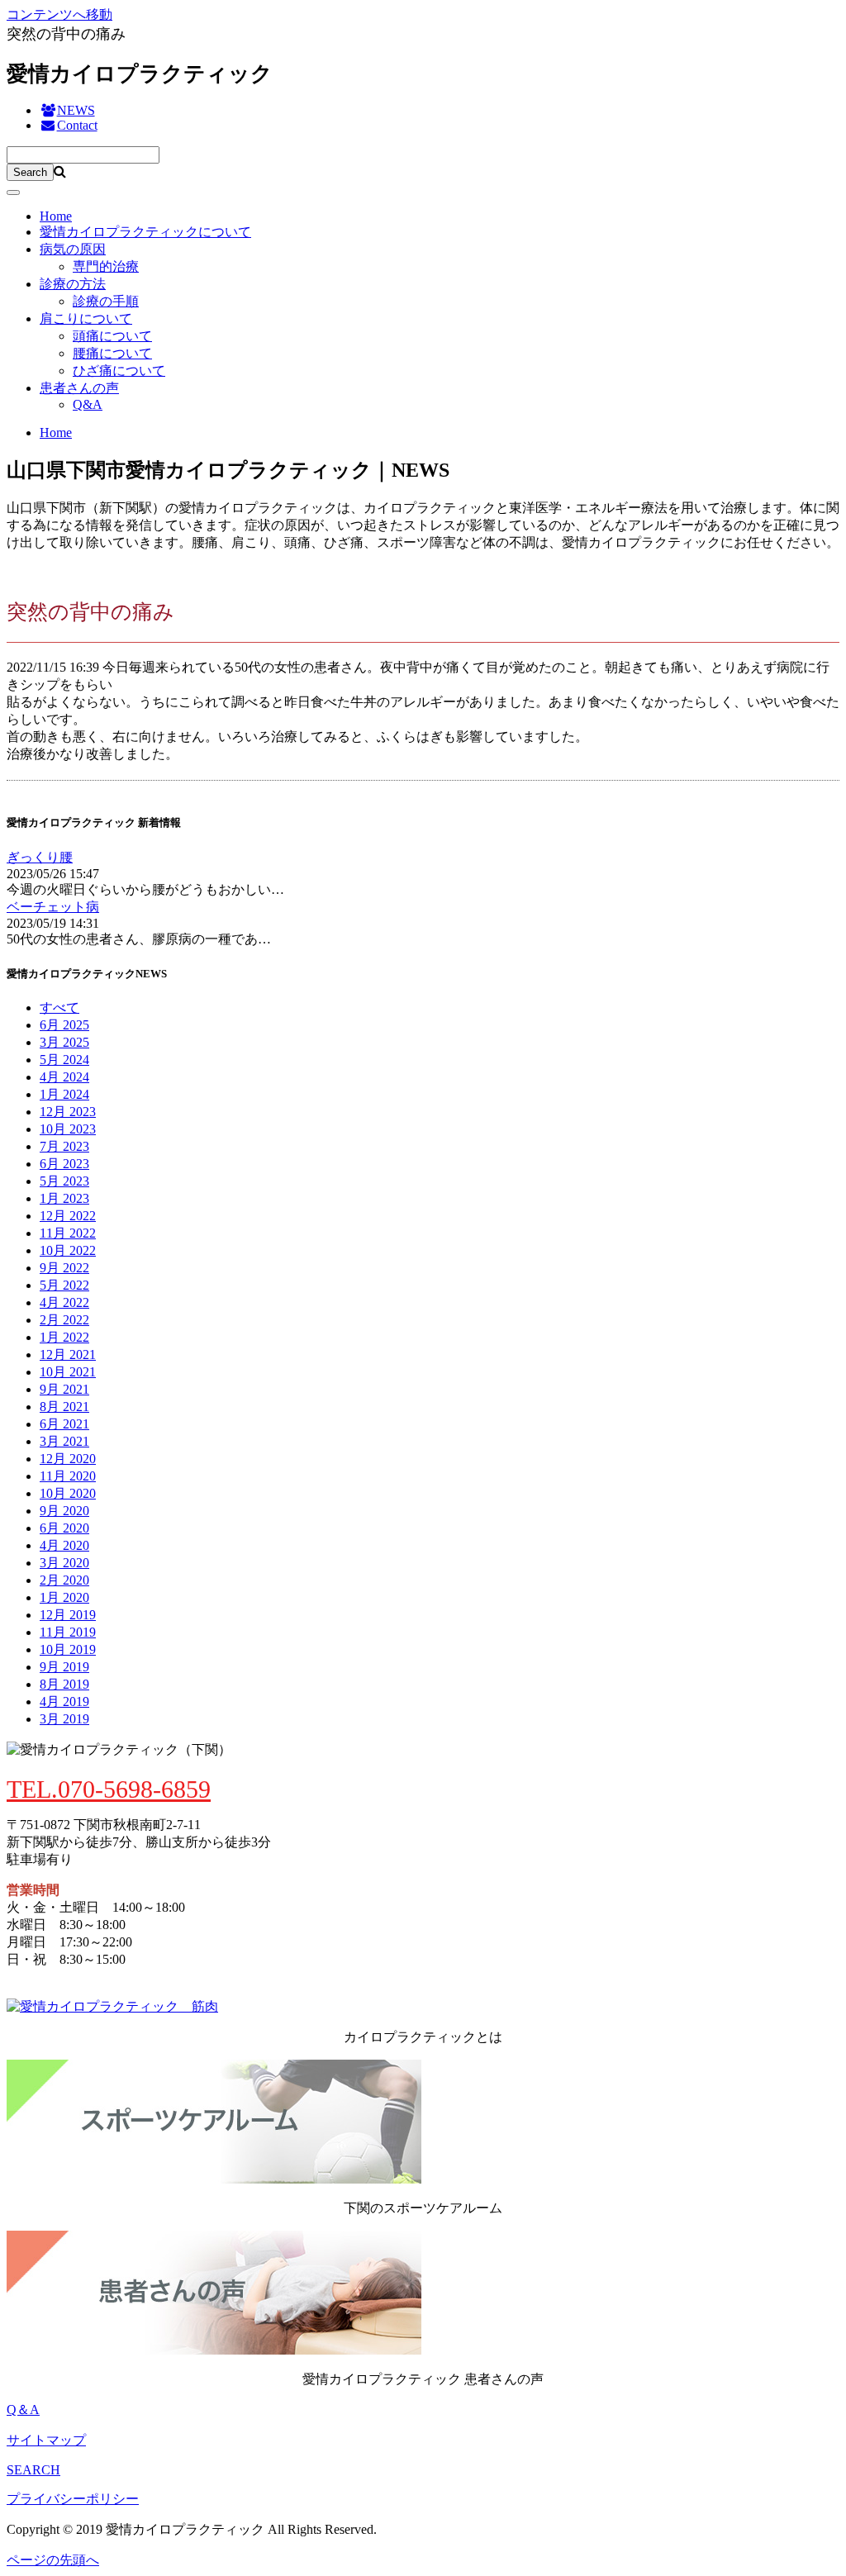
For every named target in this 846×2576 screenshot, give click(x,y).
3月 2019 (64, 1719)
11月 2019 (68, 1632)
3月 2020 (64, 1563)
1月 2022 (64, 1337)
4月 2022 (64, 1302)
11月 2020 (68, 1476)
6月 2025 (64, 1025)
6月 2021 (64, 1424)
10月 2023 (68, 1129)
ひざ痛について (119, 371)
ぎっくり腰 (40, 857)
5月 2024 (64, 1060)
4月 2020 (64, 1545)
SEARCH (33, 2470)
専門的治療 (106, 266)
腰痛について (112, 353)
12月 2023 (68, 1112)
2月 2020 (64, 1580)
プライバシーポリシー (73, 2499)
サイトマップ (46, 2440)
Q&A (88, 404)
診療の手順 (106, 301)
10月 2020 (68, 1493)
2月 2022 (64, 1320)
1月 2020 (64, 1597)
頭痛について (112, 336)
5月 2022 (64, 1285)
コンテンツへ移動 (59, 14)
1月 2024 (64, 1094)
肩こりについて (86, 318)
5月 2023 (64, 1181)
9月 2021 (64, 1389)
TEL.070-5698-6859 (109, 1789)
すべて (59, 1008)
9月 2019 (64, 1667)
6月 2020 (64, 1528)
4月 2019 (64, 1701)
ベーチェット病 (53, 907)
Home (56, 216)
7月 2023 (64, 1146)
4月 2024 (64, 1077)
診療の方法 (73, 284)
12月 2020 (68, 1459)
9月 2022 (64, 1268)
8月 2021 (64, 1407)
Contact (77, 125)
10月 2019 (68, 1649)
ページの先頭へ (53, 2560)
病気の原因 (73, 249)
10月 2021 (68, 1372)
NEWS (76, 110)
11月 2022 (68, 1233)
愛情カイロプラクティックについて (145, 232)
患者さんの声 (79, 388)
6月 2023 (64, 1164)
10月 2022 (68, 1250)
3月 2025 (64, 1042)
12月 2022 (68, 1216)
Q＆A (23, 2410)
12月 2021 (68, 1355)
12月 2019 (68, 1615)
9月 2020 (64, 1511)
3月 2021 (64, 1441)
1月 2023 (64, 1198)
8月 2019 (64, 1684)
